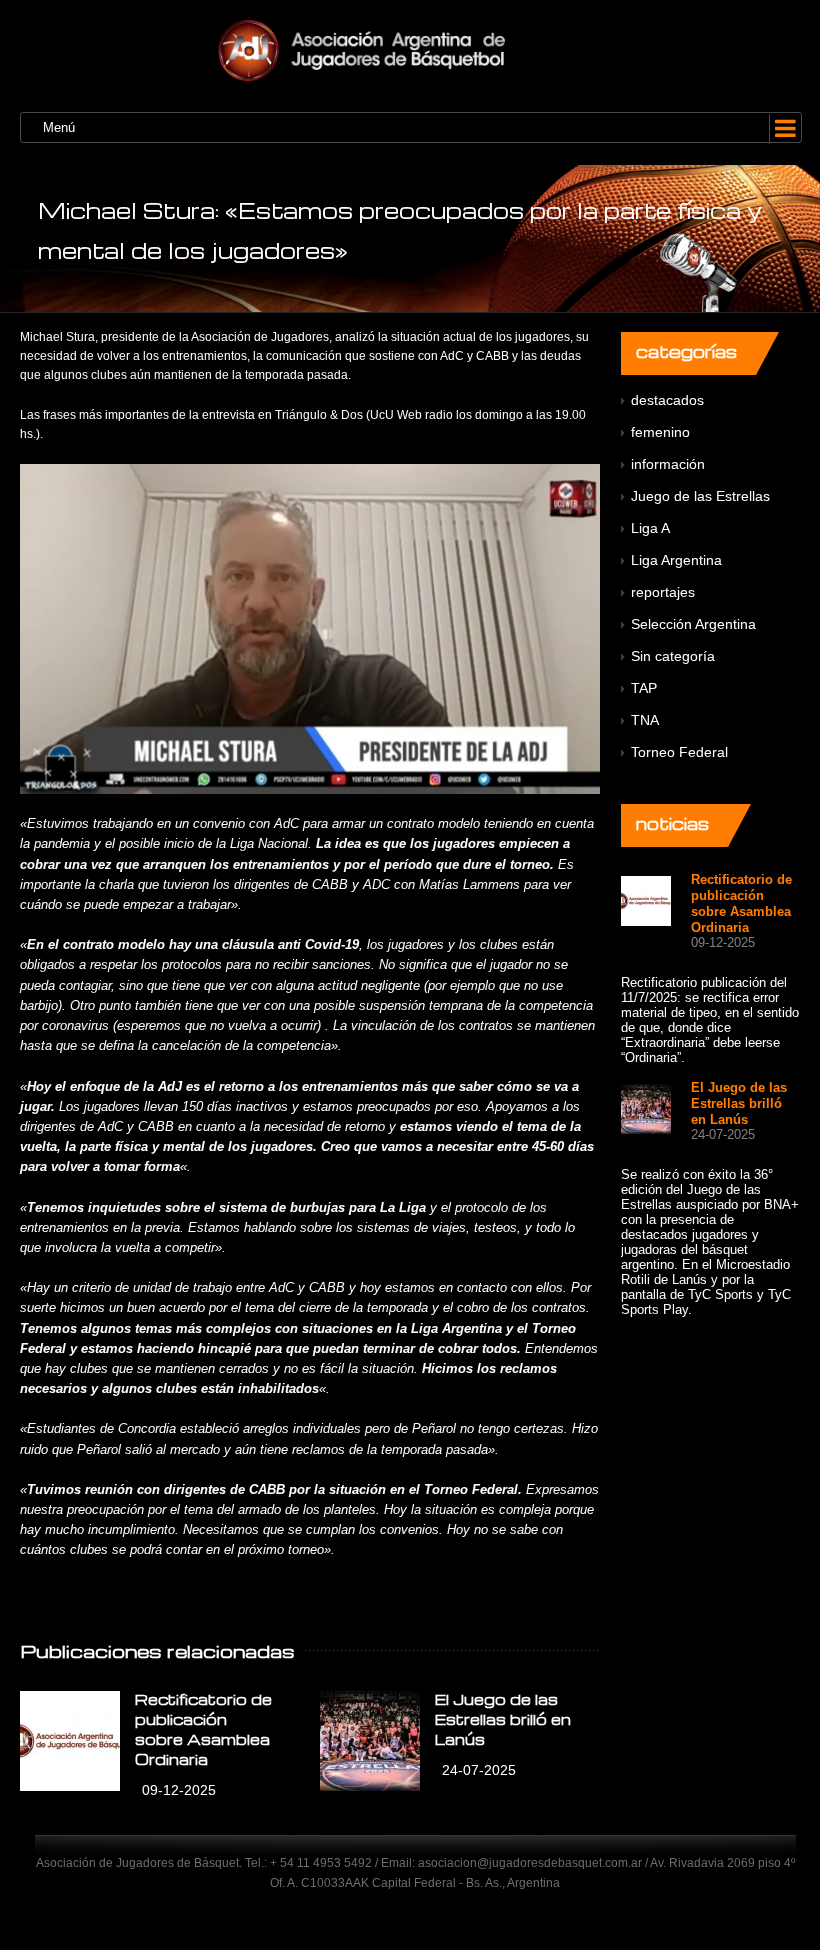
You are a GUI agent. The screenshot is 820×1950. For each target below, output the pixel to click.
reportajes (663, 592)
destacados (667, 400)
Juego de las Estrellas (700, 496)
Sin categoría (673, 656)
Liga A (650, 528)
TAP (644, 688)
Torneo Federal (679, 752)
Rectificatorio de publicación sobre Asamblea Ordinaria (741, 903)
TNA (645, 720)
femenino (660, 432)
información (668, 464)
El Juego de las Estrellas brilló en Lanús (503, 1719)
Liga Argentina (676, 560)
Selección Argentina (693, 624)
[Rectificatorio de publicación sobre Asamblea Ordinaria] (70, 1741)
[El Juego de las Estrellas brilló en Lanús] (370, 1741)
